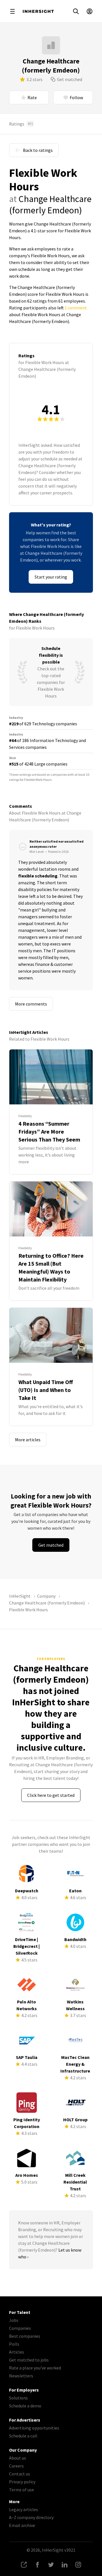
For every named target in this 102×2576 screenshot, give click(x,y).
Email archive (22, 2525)
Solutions (18, 2398)
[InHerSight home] (38, 11)
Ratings (21, 124)
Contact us (20, 2474)
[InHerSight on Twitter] (51, 2565)
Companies (20, 2328)
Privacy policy (22, 2482)
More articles (28, 1440)
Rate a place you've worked (35, 2368)
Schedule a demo (25, 2406)
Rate (32, 97)
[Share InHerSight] (24, 2565)
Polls (14, 2344)
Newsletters (21, 2376)
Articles (17, 2352)
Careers (16, 2466)
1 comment (76, 308)
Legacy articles (24, 2509)
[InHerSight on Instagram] (78, 2565)
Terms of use (22, 2490)
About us (18, 2458)
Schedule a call (23, 2436)
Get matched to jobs (29, 2360)
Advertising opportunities (34, 2428)
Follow (76, 97)
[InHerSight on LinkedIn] (65, 2565)
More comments (31, 1004)
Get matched (70, 79)
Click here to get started (51, 1795)
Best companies (25, 2336)
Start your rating (51, 577)
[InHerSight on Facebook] (37, 2565)
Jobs (14, 2320)
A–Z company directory (31, 2517)
